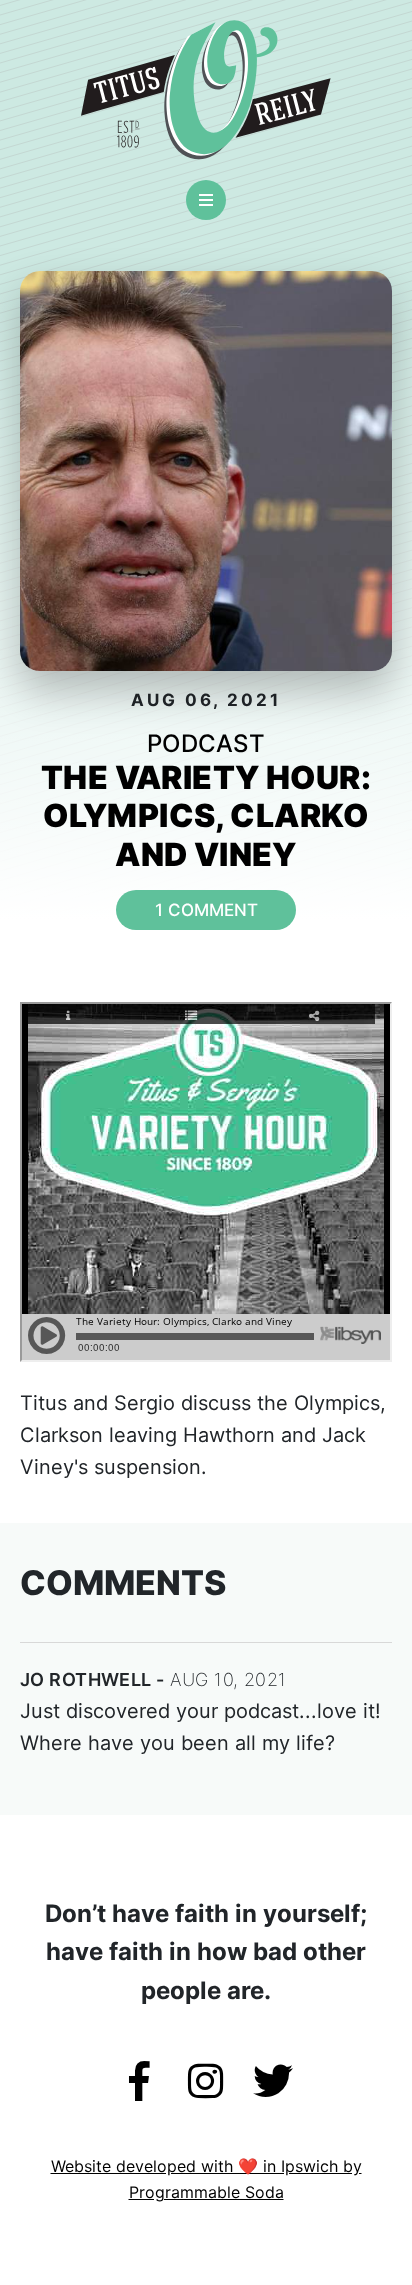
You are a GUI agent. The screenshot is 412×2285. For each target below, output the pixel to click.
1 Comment (206, 910)
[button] (206, 200)
